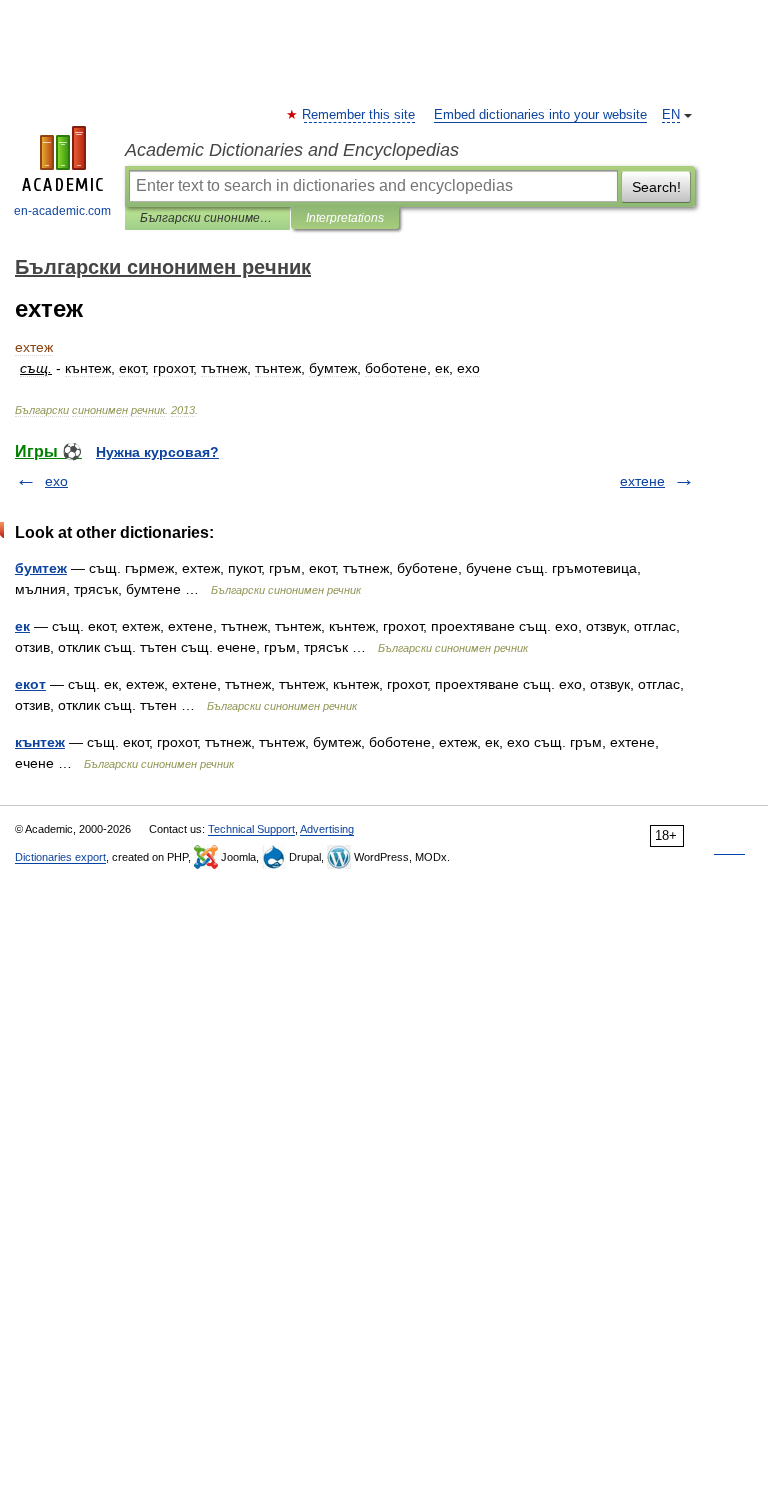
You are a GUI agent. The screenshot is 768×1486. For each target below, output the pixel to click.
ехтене (642, 481)
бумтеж (41, 568)
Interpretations (345, 218)
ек (22, 626)
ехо (56, 481)
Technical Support (251, 829)
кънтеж (40, 742)
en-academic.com (62, 211)
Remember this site (359, 115)
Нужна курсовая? (157, 452)
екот (30, 684)
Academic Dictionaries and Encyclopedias (292, 150)
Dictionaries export (60, 857)
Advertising (327, 829)
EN (671, 115)
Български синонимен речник (207, 218)
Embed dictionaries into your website (540, 115)
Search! (656, 187)
